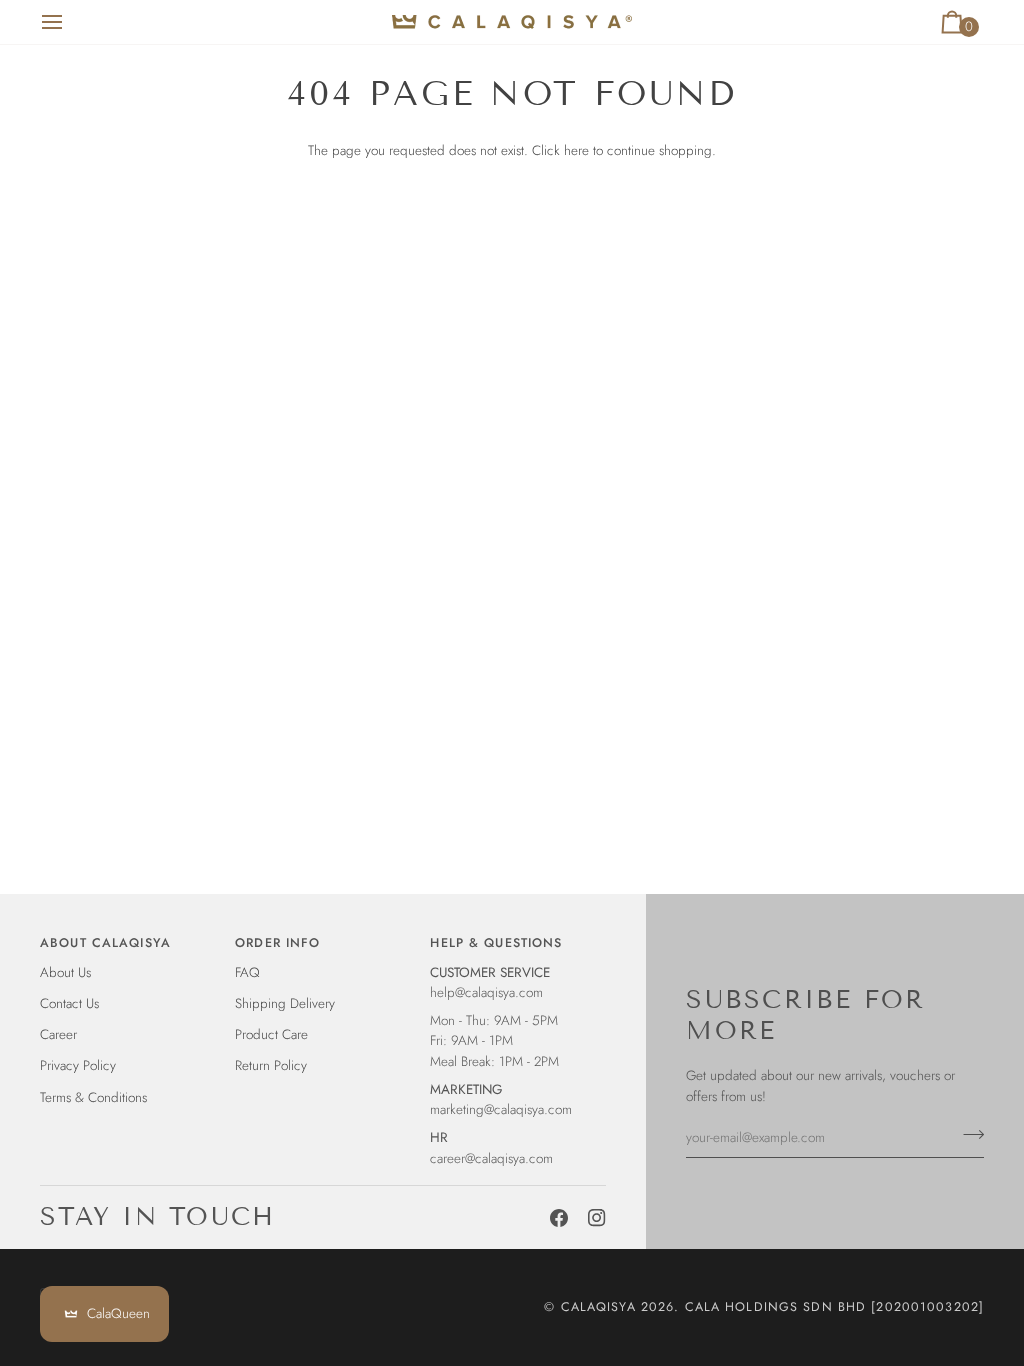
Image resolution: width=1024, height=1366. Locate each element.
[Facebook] (559, 1218)
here (576, 150)
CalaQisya (598, 1307)
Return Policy (271, 1065)
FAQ (247, 972)
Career (58, 1034)
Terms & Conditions (93, 1097)
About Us (65, 972)
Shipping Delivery (285, 1003)
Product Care (271, 1034)
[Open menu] (70, 22)
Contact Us (69, 1003)
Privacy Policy (78, 1065)
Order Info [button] (277, 943)
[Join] (967, 1135)
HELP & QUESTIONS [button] (496, 943)
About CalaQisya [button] (105, 943)
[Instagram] (597, 1218)
